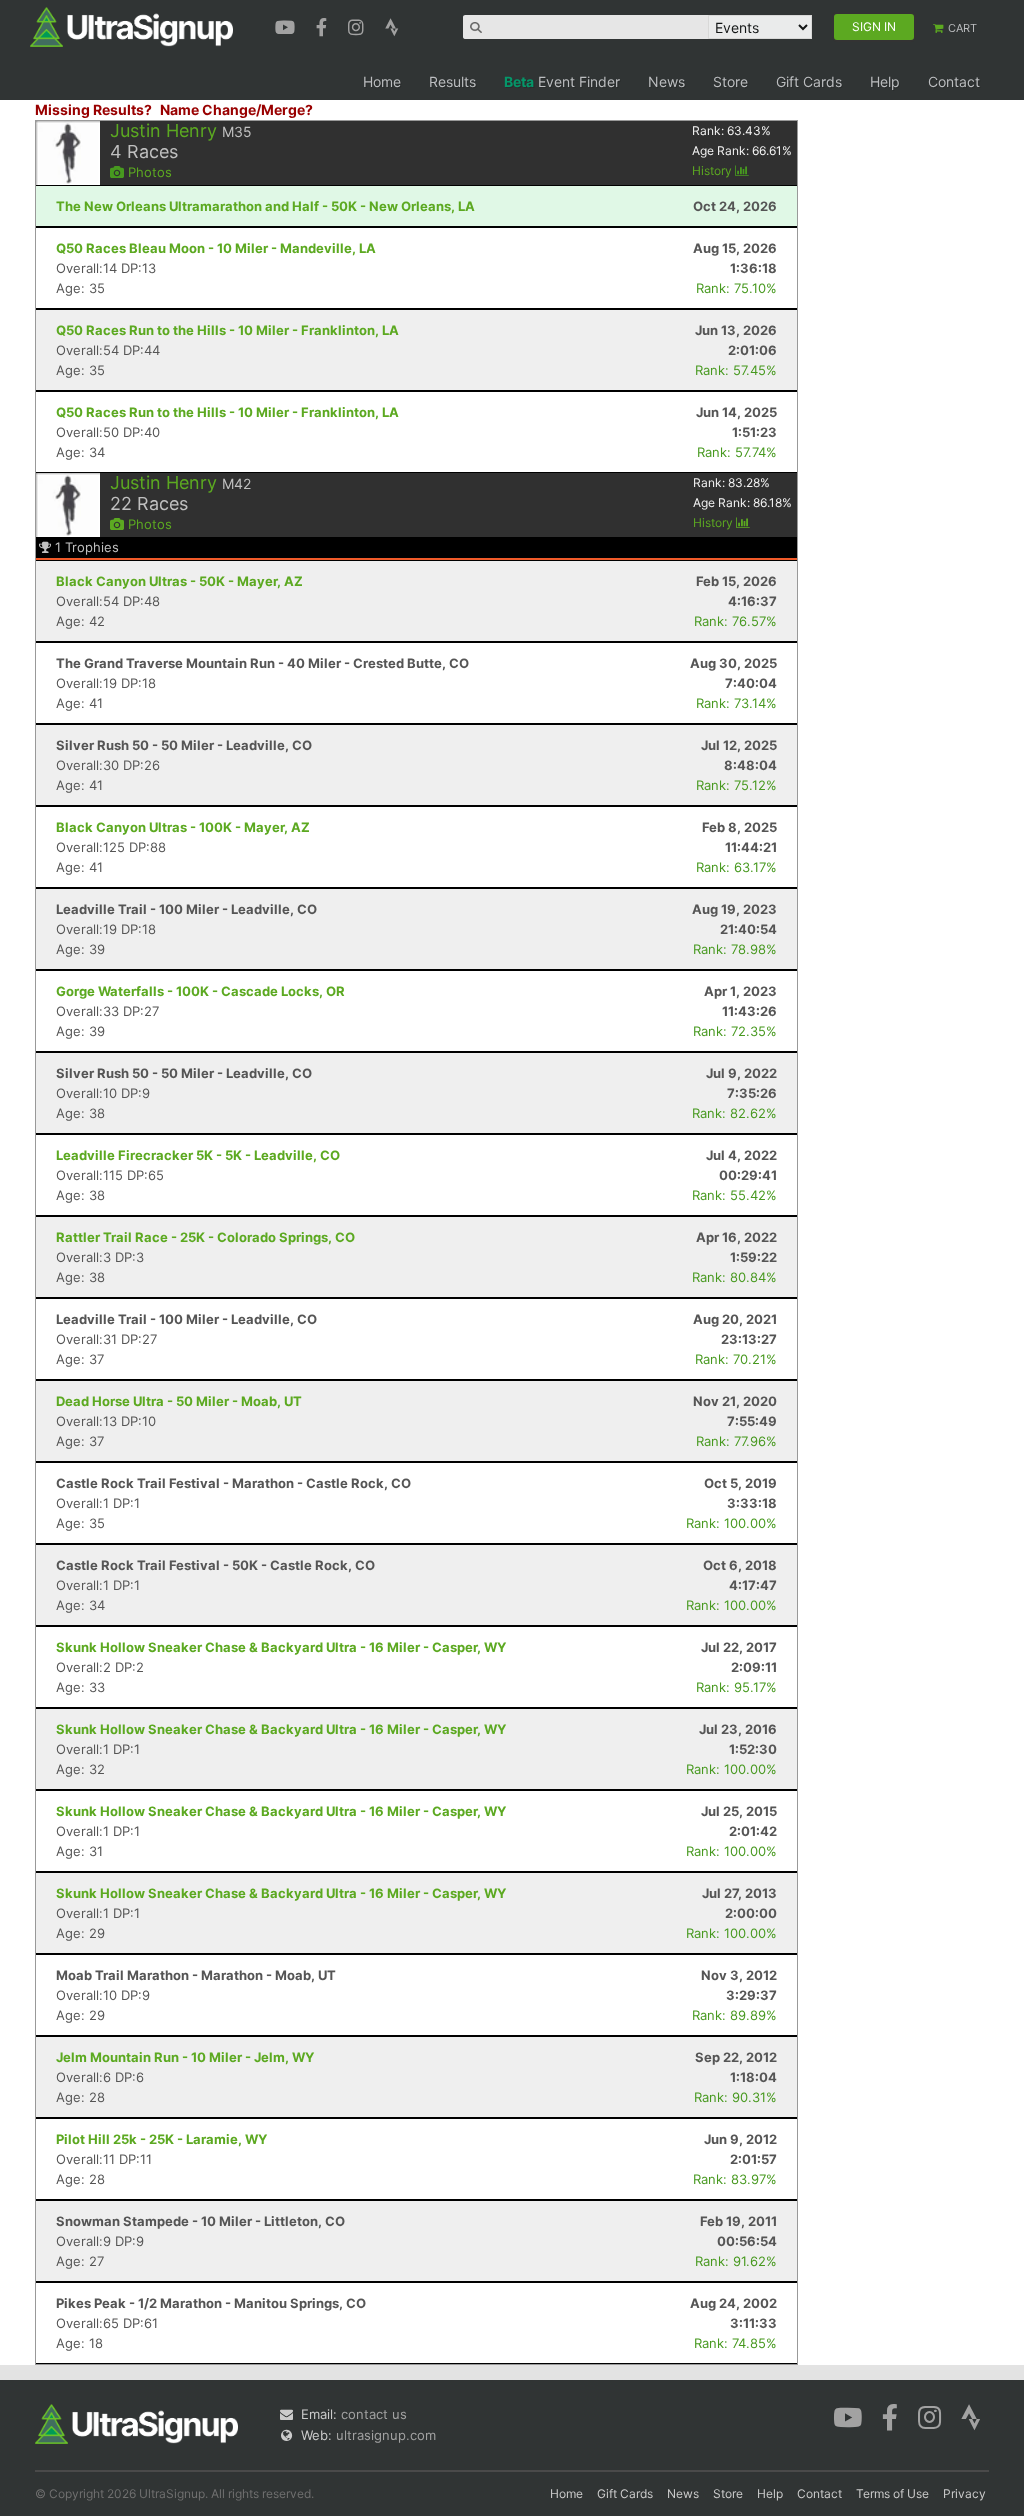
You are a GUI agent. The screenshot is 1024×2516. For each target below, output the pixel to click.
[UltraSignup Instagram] (358, 25)
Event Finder (562, 81)
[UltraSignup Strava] (392, 25)
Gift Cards (809, 81)
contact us (374, 2414)
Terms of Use (892, 2493)
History (713, 170)
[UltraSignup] (131, 26)
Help (885, 81)
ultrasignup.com (386, 2435)
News (666, 81)
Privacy (964, 2493)
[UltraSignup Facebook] (324, 25)
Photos (148, 172)
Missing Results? (93, 109)
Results (452, 81)
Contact (954, 81)
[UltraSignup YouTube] (287, 25)
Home (382, 81)
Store (730, 81)
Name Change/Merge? (236, 109)
